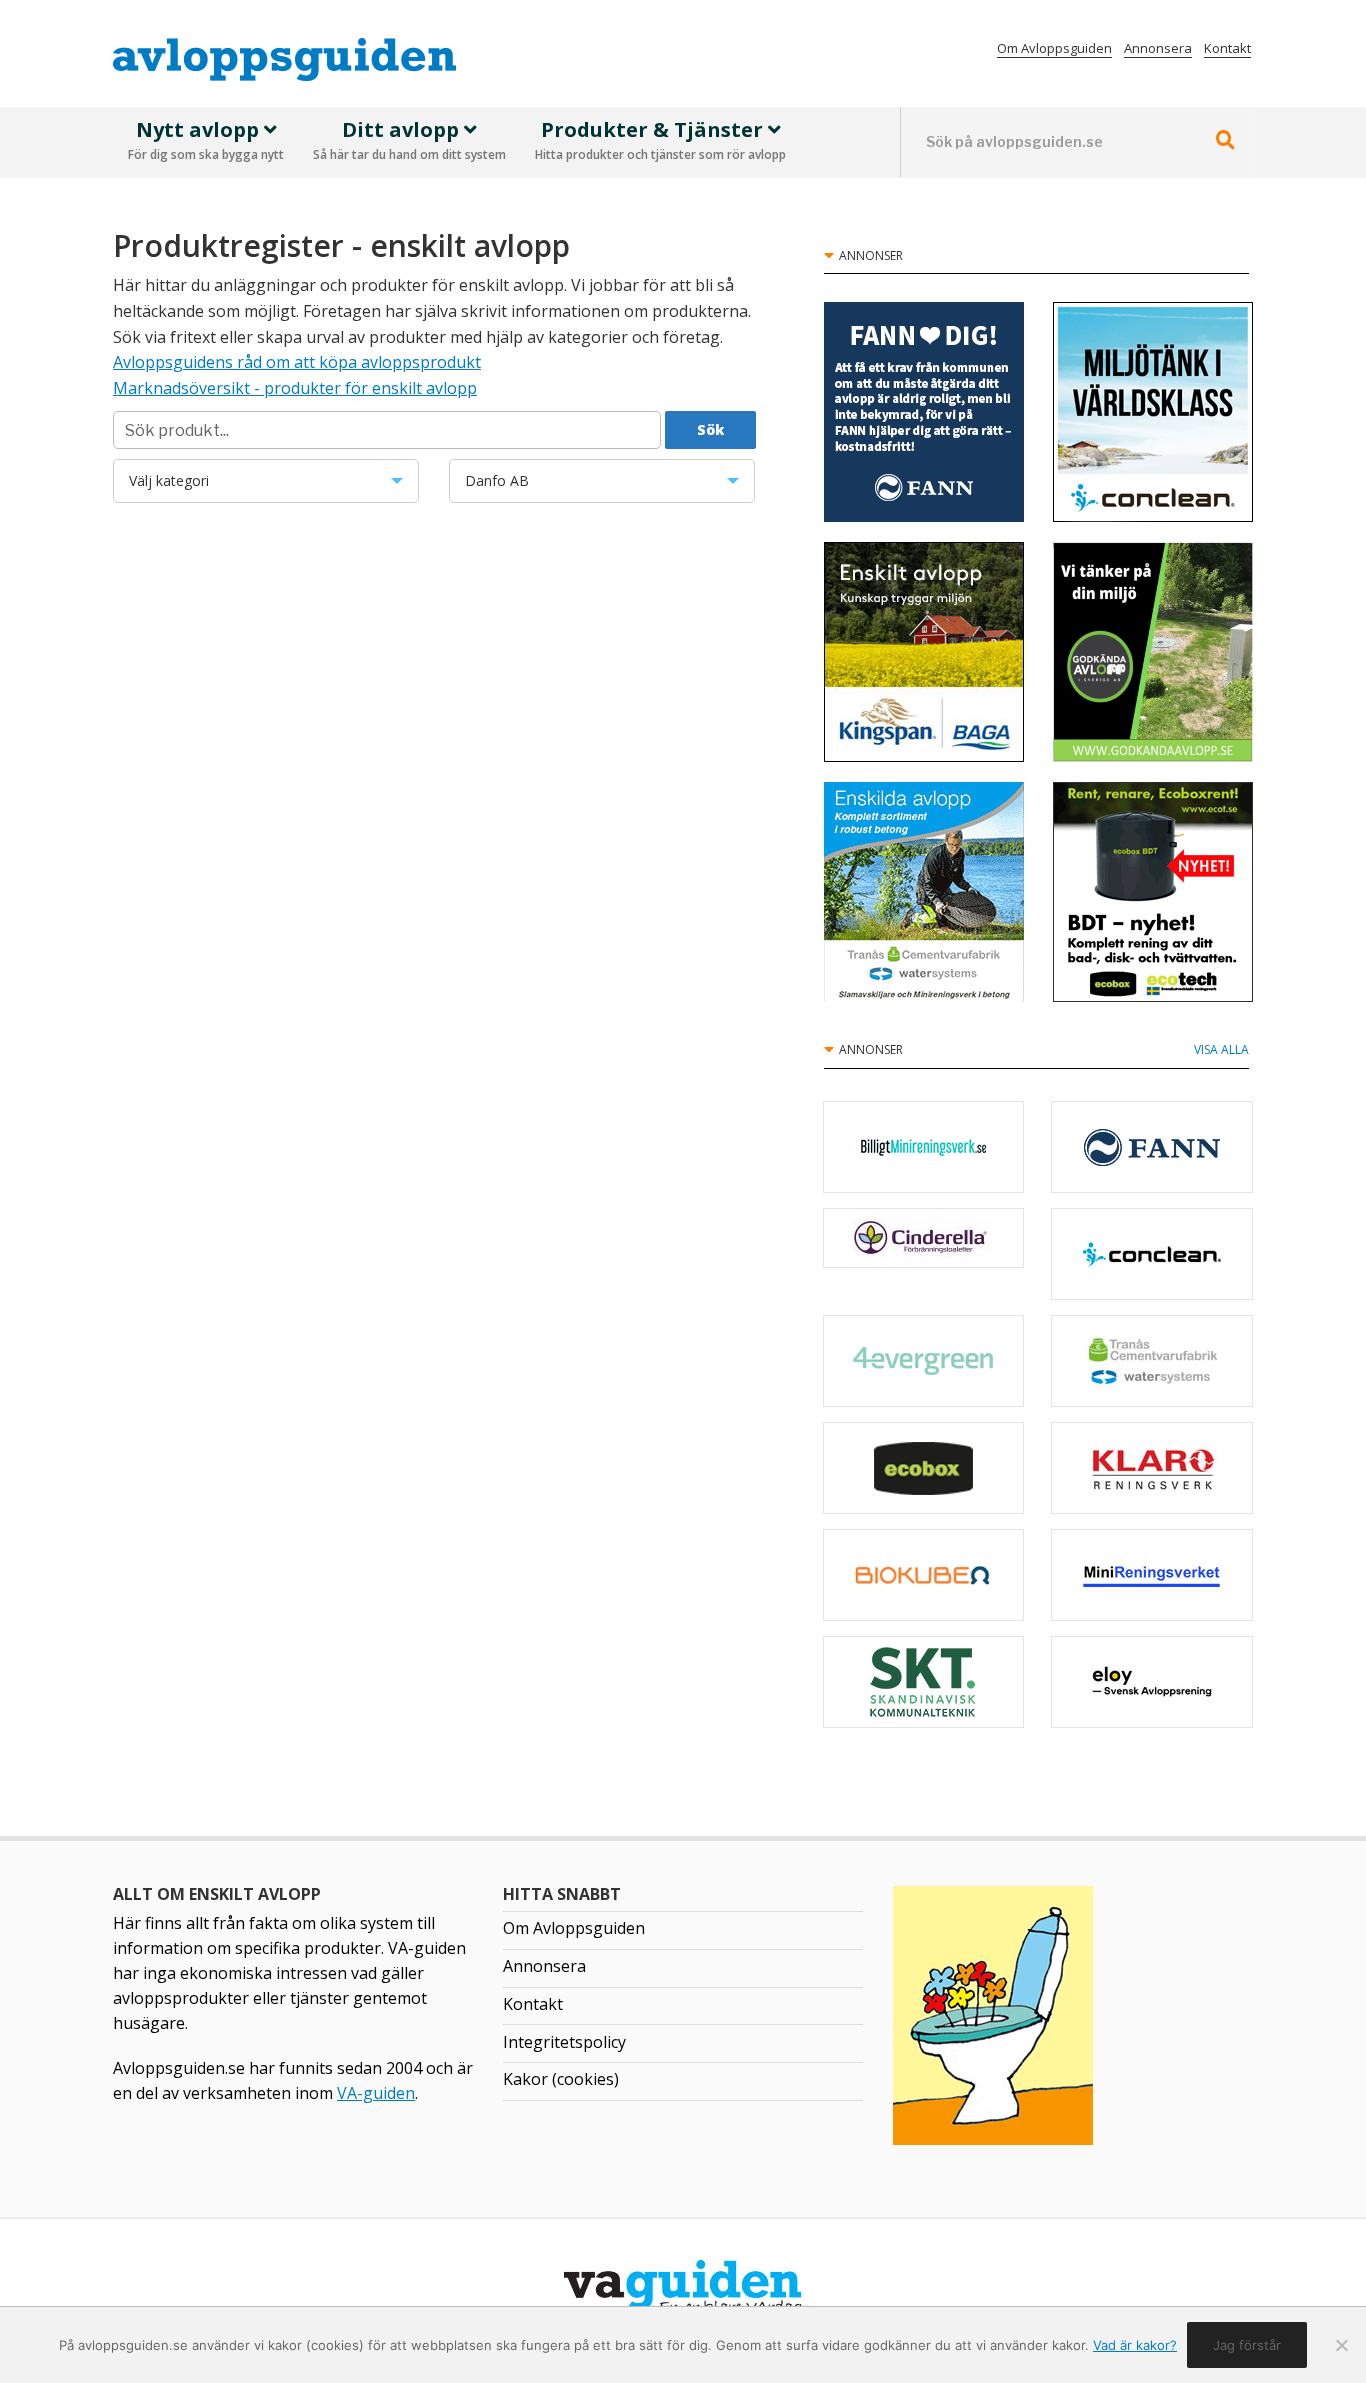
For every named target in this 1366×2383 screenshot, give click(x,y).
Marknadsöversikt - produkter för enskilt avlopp (295, 388)
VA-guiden (376, 2093)
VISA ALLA (1221, 1049)
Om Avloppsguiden (1054, 48)
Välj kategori (230, 487)
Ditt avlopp (409, 140)
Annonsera (1158, 48)
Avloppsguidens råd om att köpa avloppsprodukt (297, 362)
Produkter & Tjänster (660, 140)
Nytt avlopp (206, 140)
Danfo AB (571, 487)
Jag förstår (1247, 2345)
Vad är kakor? (1135, 2345)
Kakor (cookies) (561, 2079)
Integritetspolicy (564, 2042)
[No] (1341, 2345)
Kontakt (1227, 48)
